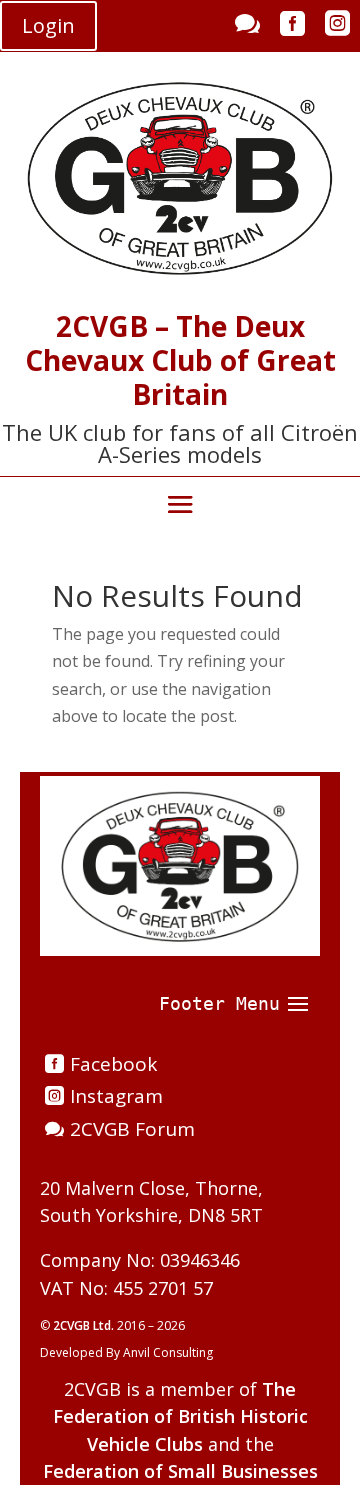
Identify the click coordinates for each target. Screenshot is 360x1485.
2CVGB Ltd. (85, 1325)
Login (48, 25)
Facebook (113, 1064)
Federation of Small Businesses (180, 1471)
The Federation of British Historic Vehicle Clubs (180, 1416)
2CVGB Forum (132, 1129)
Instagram (116, 1096)
